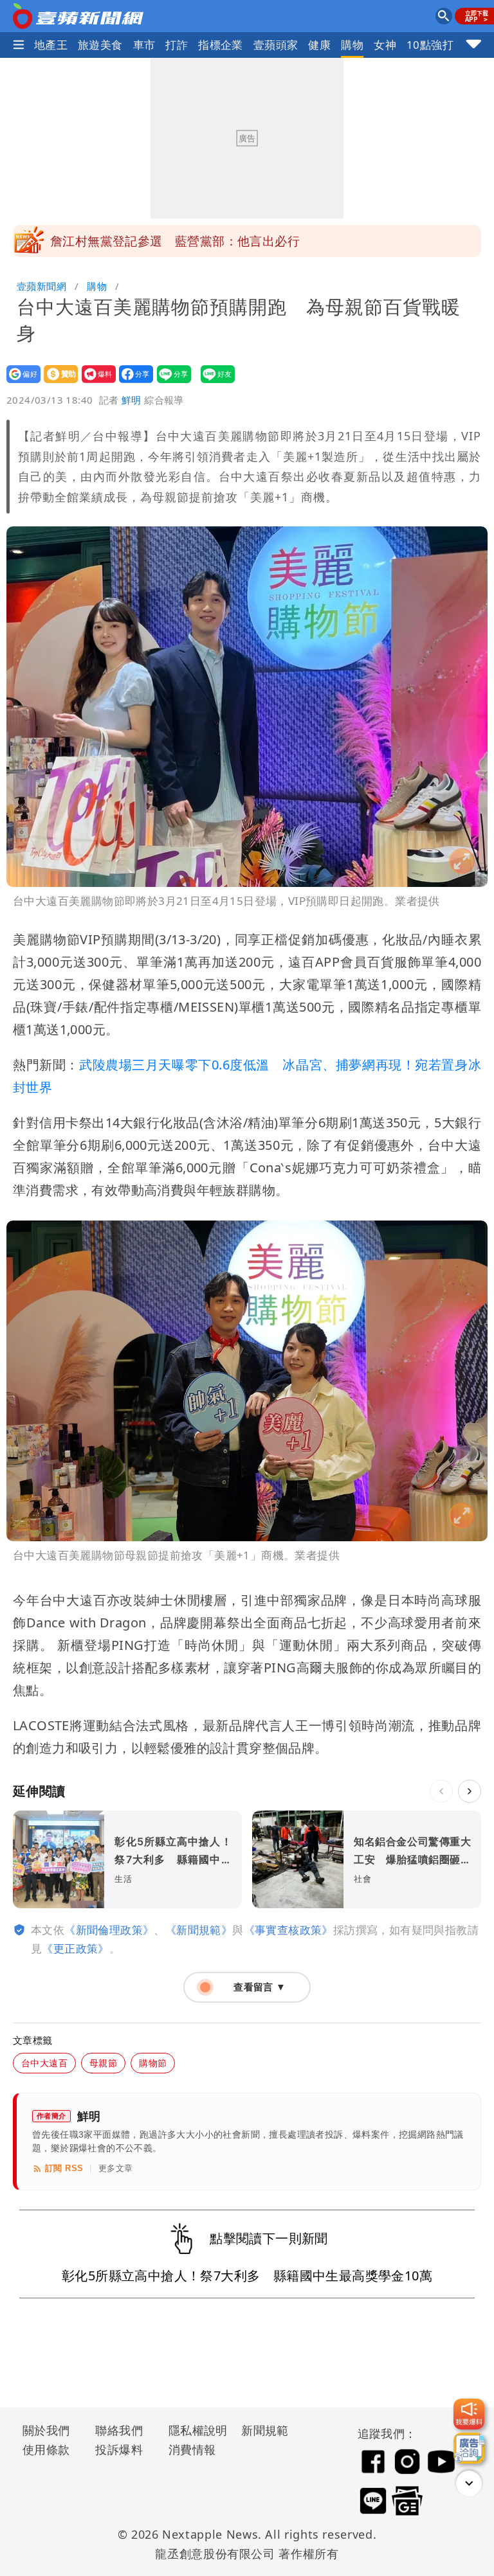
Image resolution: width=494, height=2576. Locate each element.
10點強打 (430, 45)
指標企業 (221, 45)
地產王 (51, 45)
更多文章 (116, 2168)
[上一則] (441, 1791)
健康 (319, 45)
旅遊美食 (100, 45)
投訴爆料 (119, 2449)
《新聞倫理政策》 (109, 1930)
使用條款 (46, 2449)
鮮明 (132, 400)
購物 (352, 45)
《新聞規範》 (199, 1930)
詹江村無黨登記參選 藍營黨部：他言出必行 (175, 241)
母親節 (103, 2063)
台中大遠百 (44, 2063)
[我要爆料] (469, 2414)
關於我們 (46, 2430)
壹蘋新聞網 (41, 286)
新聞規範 (265, 2430)
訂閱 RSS (64, 2168)
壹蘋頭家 (276, 45)
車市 (144, 45)
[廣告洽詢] (469, 2448)
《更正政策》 (75, 1948)
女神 (385, 45)
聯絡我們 (119, 2430)
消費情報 (192, 2449)
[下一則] (470, 1791)
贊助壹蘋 (57, 383)
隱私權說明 (194, 2430)
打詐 (177, 45)
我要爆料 (95, 383)
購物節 (153, 2063)
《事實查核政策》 (288, 1930)
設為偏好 (20, 383)
